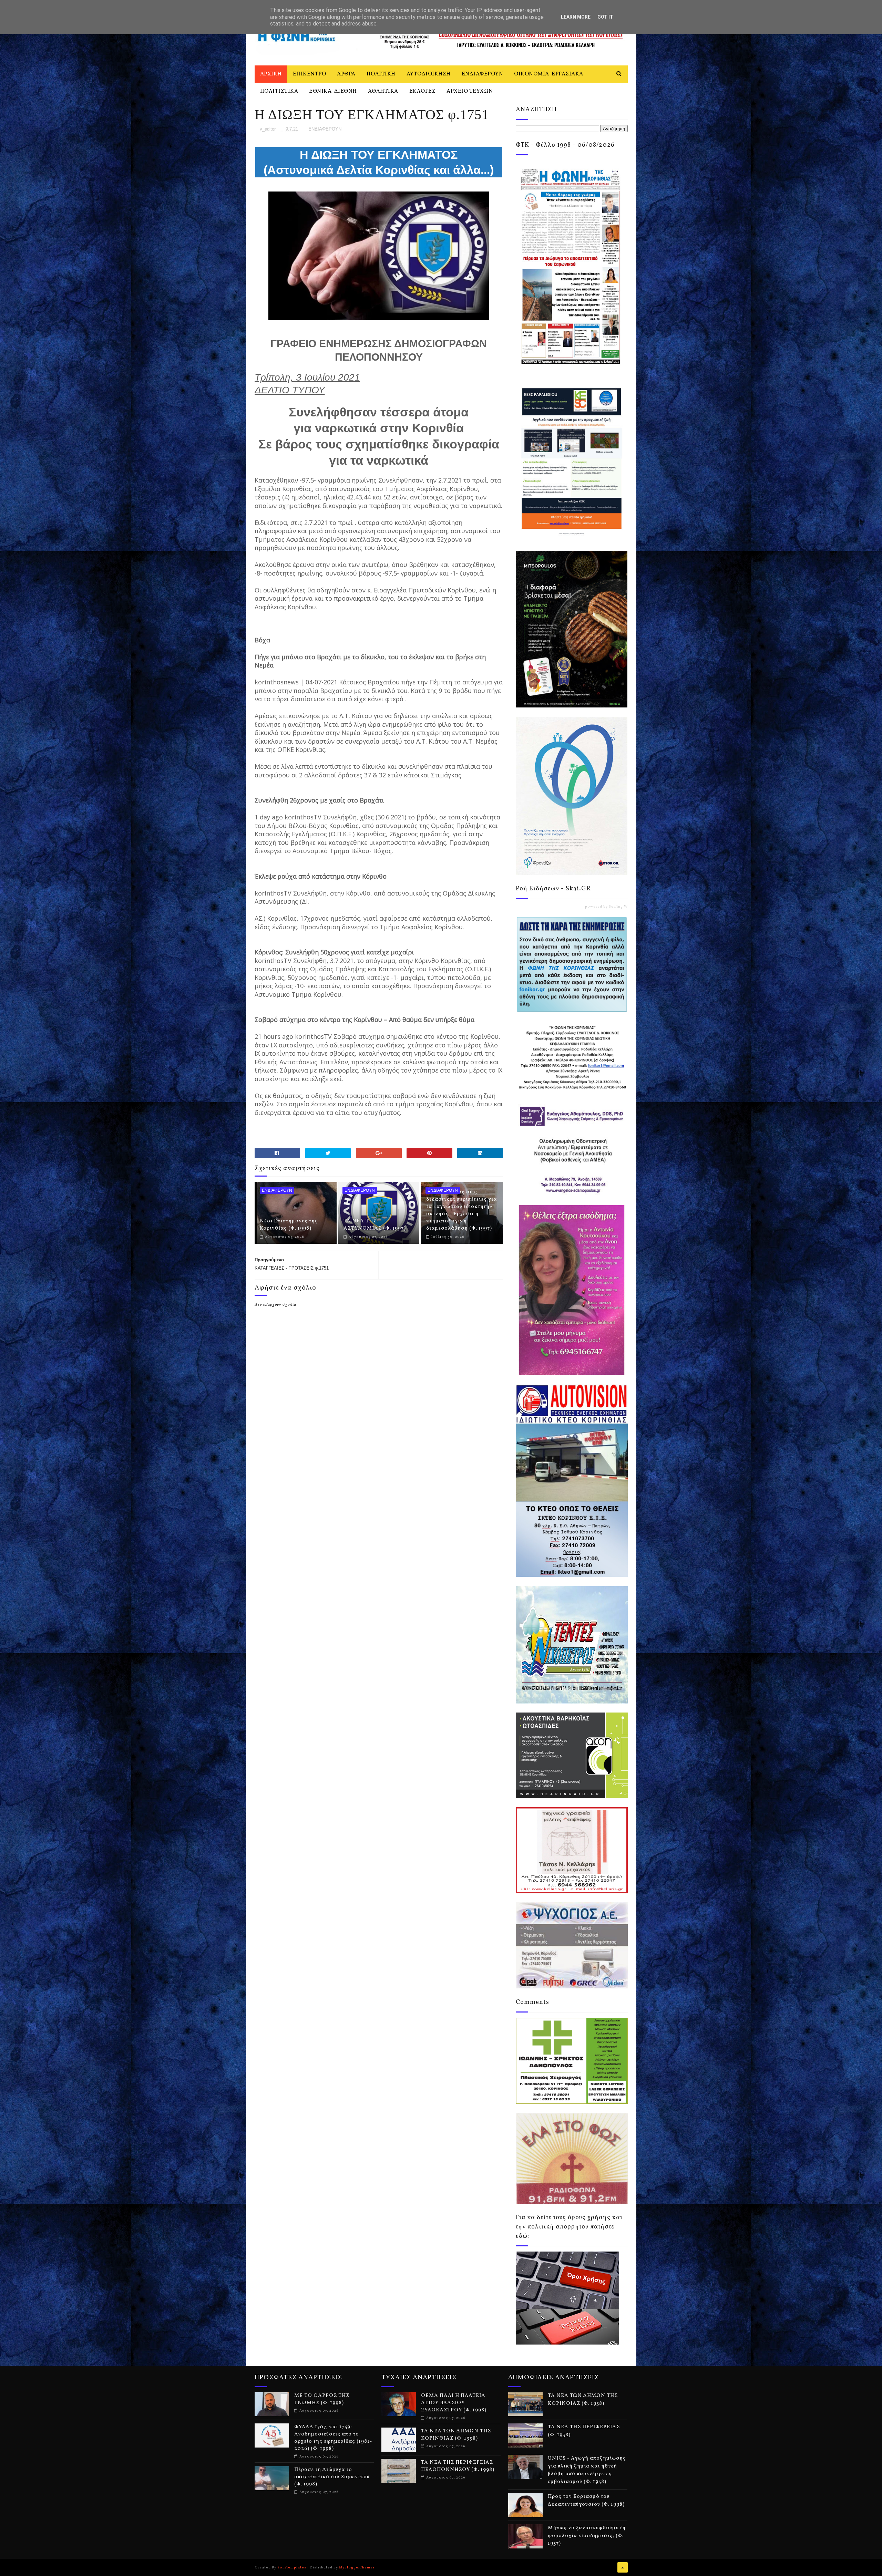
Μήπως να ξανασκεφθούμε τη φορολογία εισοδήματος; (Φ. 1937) (587, 2536)
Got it (605, 17)
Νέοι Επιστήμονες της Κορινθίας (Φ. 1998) (289, 1225)
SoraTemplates (292, 2567)
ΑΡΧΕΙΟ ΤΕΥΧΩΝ (470, 91)
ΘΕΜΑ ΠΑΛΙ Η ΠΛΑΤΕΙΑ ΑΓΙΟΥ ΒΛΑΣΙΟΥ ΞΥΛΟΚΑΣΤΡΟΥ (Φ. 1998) (454, 2403)
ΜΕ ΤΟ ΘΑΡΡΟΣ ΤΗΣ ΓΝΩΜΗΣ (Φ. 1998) (322, 2399)
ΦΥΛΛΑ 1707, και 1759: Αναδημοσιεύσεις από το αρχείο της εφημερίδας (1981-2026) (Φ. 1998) (333, 2438)
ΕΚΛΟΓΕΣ (423, 91)
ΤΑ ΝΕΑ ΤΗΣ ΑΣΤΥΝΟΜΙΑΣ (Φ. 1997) (375, 1225)
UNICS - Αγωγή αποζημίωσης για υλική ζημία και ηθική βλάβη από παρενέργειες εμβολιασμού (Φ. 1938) (587, 2470)
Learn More (576, 17)
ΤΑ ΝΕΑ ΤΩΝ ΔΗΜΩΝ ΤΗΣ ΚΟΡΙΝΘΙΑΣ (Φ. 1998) (456, 2435)
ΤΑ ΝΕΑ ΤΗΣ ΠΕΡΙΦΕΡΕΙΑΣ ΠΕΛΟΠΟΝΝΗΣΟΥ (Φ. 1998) (458, 2466)
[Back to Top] (623, 2567)
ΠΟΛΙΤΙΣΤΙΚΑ (279, 91)
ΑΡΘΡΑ (346, 74)
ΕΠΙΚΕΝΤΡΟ (310, 74)
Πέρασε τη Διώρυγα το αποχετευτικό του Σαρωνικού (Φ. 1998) (332, 2477)
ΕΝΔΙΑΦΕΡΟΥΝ (483, 74)
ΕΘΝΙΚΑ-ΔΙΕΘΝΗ (333, 91)
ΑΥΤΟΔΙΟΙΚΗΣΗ (429, 74)
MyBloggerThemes (357, 2567)
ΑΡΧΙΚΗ (271, 74)
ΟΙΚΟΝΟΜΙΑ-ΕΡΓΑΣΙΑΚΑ (549, 74)
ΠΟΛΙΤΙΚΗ (381, 74)
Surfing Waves (623, 907)
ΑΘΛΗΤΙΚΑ (383, 91)
